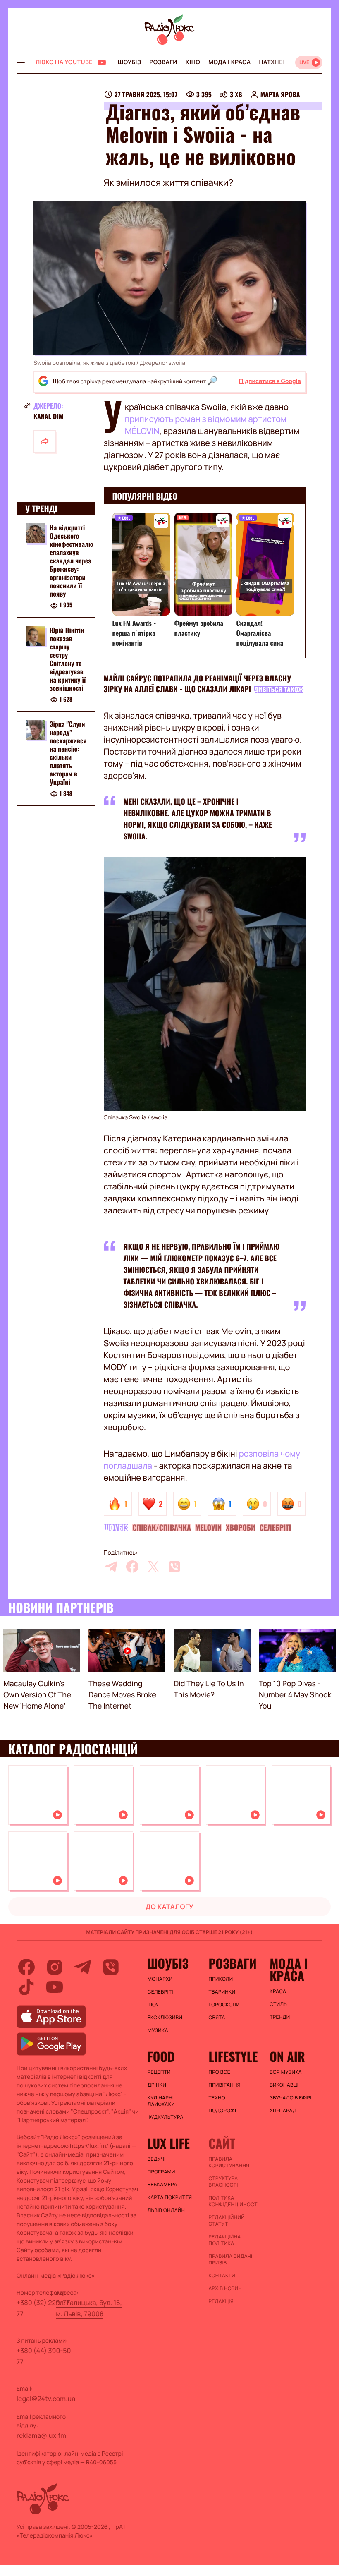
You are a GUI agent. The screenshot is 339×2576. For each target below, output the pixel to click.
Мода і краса (230, 62)
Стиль (278, 2004)
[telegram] (111, 1567)
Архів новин (225, 2288)
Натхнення (277, 62)
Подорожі (222, 2111)
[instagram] (55, 1967)
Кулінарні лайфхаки (161, 2101)
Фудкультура (166, 2117)
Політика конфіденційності (234, 2201)
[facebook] (132, 1567)
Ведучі (157, 2159)
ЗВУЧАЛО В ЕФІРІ (290, 2098)
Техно (217, 2098)
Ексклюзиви (165, 2018)
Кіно (193, 62)
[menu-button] (21, 62)
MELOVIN (208, 1528)
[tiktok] (26, 1987)
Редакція (221, 2301)
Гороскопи (224, 2005)
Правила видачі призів (230, 2260)
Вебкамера (162, 2185)
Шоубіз (129, 62)
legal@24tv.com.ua (46, 2399)
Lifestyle (233, 2056)
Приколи (221, 1979)
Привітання (224, 2085)
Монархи (160, 1979)
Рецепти (159, 2072)
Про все (219, 2072)
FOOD (161, 2056)
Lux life (169, 2143)
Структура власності (223, 2182)
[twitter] (153, 1567)
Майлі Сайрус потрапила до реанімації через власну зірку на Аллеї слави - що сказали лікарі (198, 684)
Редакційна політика (224, 2240)
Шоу (153, 2005)
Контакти (222, 2276)
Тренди (280, 2017)
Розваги (163, 62)
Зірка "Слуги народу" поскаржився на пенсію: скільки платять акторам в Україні (68, 753)
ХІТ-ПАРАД (283, 2111)
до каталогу (169, 1907)
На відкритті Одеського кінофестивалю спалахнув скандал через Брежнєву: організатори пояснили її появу (71, 561)
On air (287, 2056)
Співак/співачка (162, 1528)
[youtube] (55, 1987)
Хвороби (241, 1528)
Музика (158, 2030)
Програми (161, 2172)
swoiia (177, 363)
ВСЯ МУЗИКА (286, 2072)
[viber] (174, 1567)
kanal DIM (48, 416)
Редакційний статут (226, 2221)
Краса (278, 1991)
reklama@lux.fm (41, 2435)
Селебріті (275, 1528)
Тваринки (222, 1992)
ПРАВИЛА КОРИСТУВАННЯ (229, 2162)
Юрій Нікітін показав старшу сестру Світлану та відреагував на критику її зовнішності (68, 659)
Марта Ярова (280, 94)
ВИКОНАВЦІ (284, 2085)
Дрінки (157, 2085)
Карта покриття (170, 2197)
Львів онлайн (166, 2210)
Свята (217, 2018)
